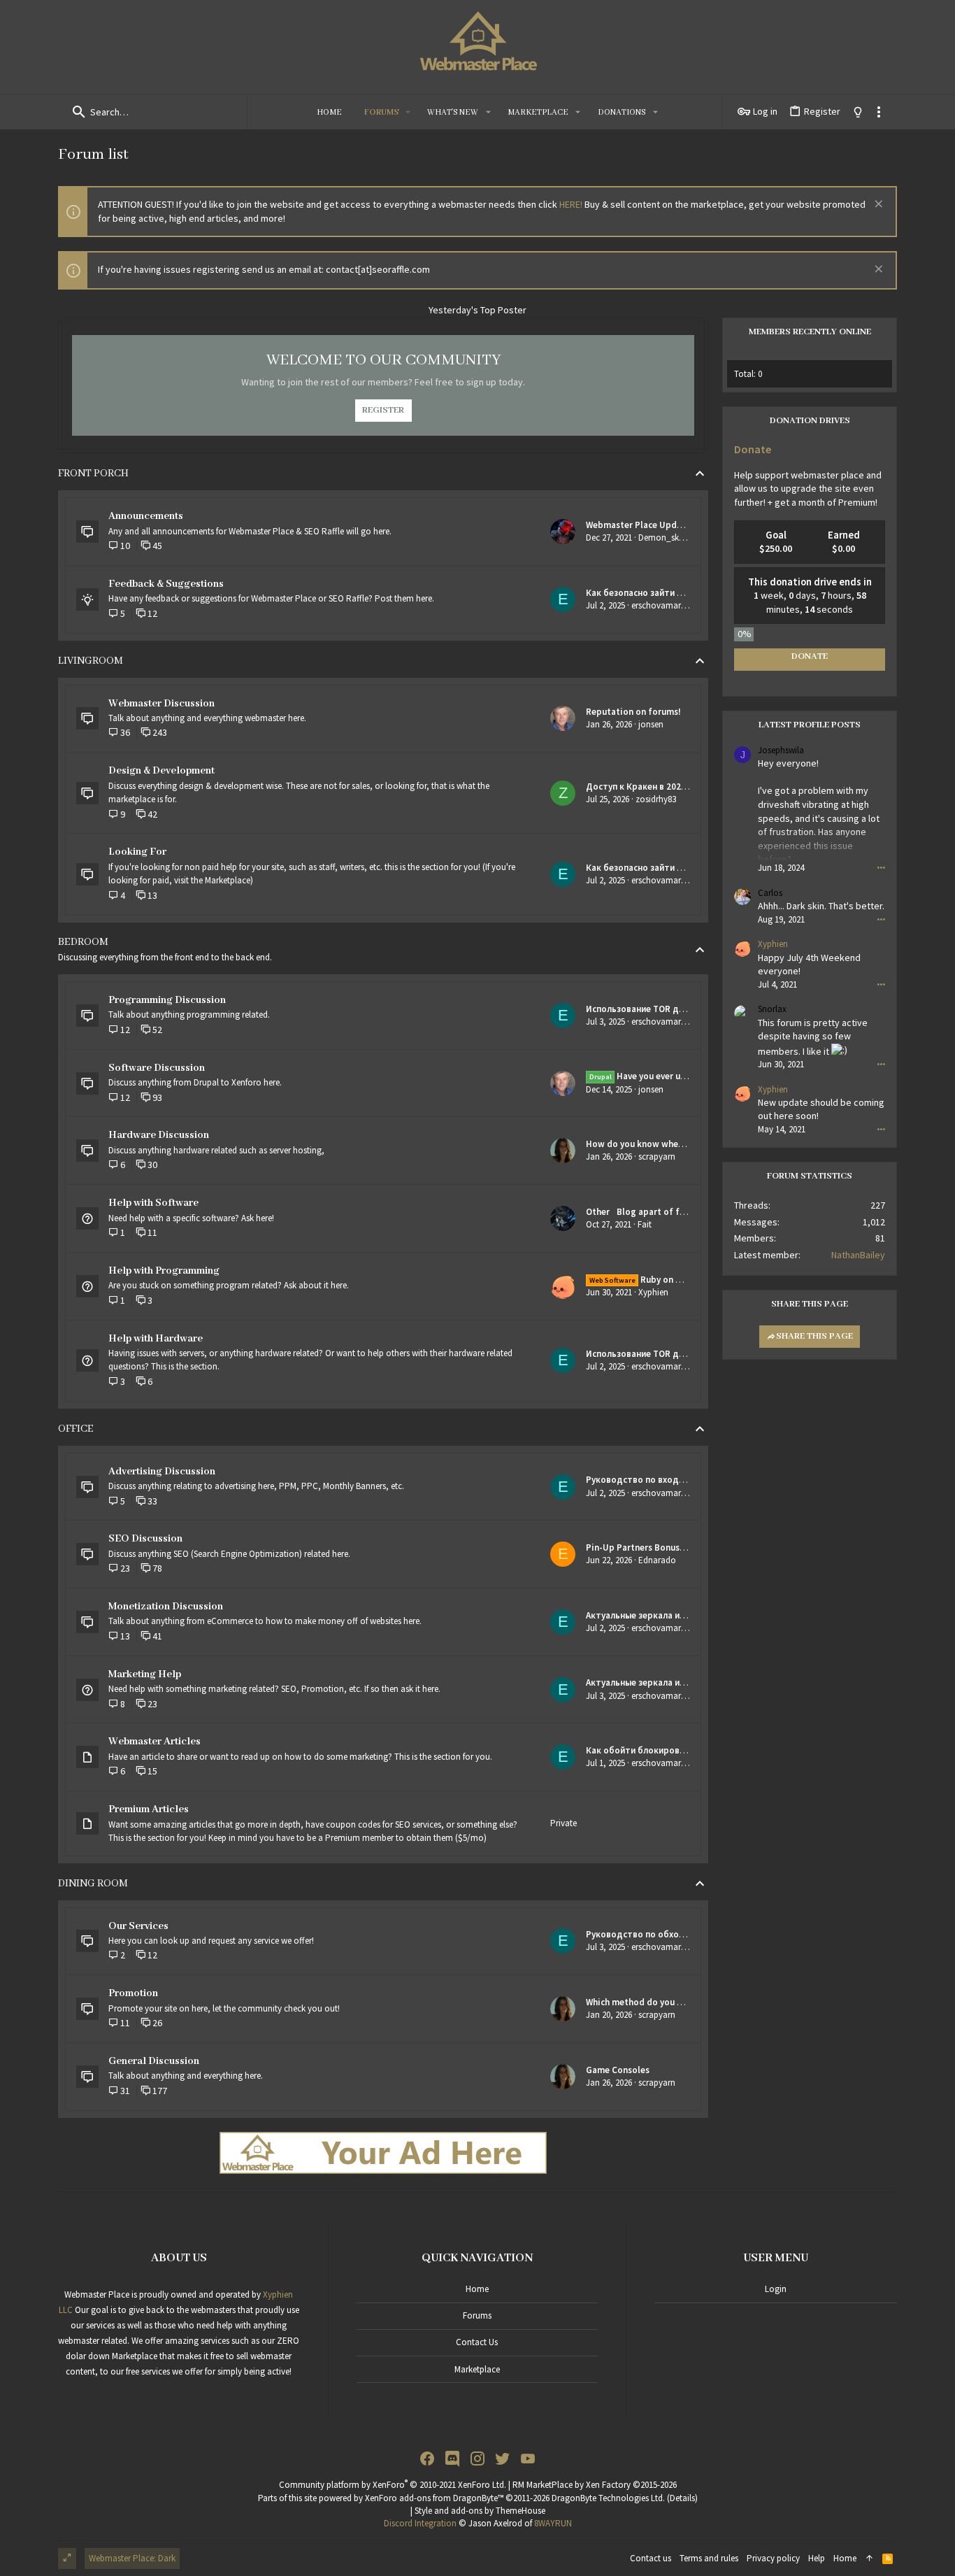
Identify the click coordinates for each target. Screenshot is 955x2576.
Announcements (146, 516)
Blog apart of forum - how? (658, 1212)
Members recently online (810, 332)
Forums (477, 2315)
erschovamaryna (663, 605)
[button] (408, 112)
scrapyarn (657, 1157)
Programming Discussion (167, 1000)
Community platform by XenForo (393, 2485)
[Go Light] (858, 112)
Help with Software (153, 1203)
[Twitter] (503, 2459)
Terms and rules (709, 2558)
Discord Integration (420, 2523)
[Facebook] (427, 2459)
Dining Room (93, 1884)
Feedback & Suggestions (166, 584)
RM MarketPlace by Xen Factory (595, 2485)
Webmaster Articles (155, 1742)
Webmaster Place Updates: (641, 525)
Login (776, 2289)
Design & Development (161, 771)
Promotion (133, 1993)
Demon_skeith (666, 538)
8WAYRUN (553, 2523)
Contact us (477, 2342)
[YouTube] (528, 2459)
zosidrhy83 (656, 799)
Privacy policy (773, 2558)
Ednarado (657, 1560)
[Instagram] (477, 2459)
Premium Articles (149, 1809)
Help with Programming (164, 1271)
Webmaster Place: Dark (132, 2558)
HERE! (571, 204)
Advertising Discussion (162, 1472)
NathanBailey (858, 1255)
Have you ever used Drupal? (659, 1076)
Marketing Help (145, 1674)
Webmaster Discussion (161, 704)
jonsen (651, 724)
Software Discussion (157, 1068)
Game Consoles (618, 2070)
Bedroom (83, 942)
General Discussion (154, 2061)
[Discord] (452, 2459)
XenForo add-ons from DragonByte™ (434, 2498)
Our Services (138, 1926)
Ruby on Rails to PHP (659, 1280)
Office (76, 1429)
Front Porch (93, 474)
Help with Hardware (156, 1339)
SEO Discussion (145, 1539)
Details (682, 2498)
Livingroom (91, 661)
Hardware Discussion (159, 1135)
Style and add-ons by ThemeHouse (480, 2511)
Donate (753, 449)
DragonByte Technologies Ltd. (608, 2498)
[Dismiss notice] (877, 205)
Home (477, 2289)
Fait (645, 1224)
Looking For (137, 852)
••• (881, 867)
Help (817, 2558)
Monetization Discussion (166, 1607)
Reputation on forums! (633, 712)
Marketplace (477, 2369)
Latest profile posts (810, 725)
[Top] (869, 2559)
